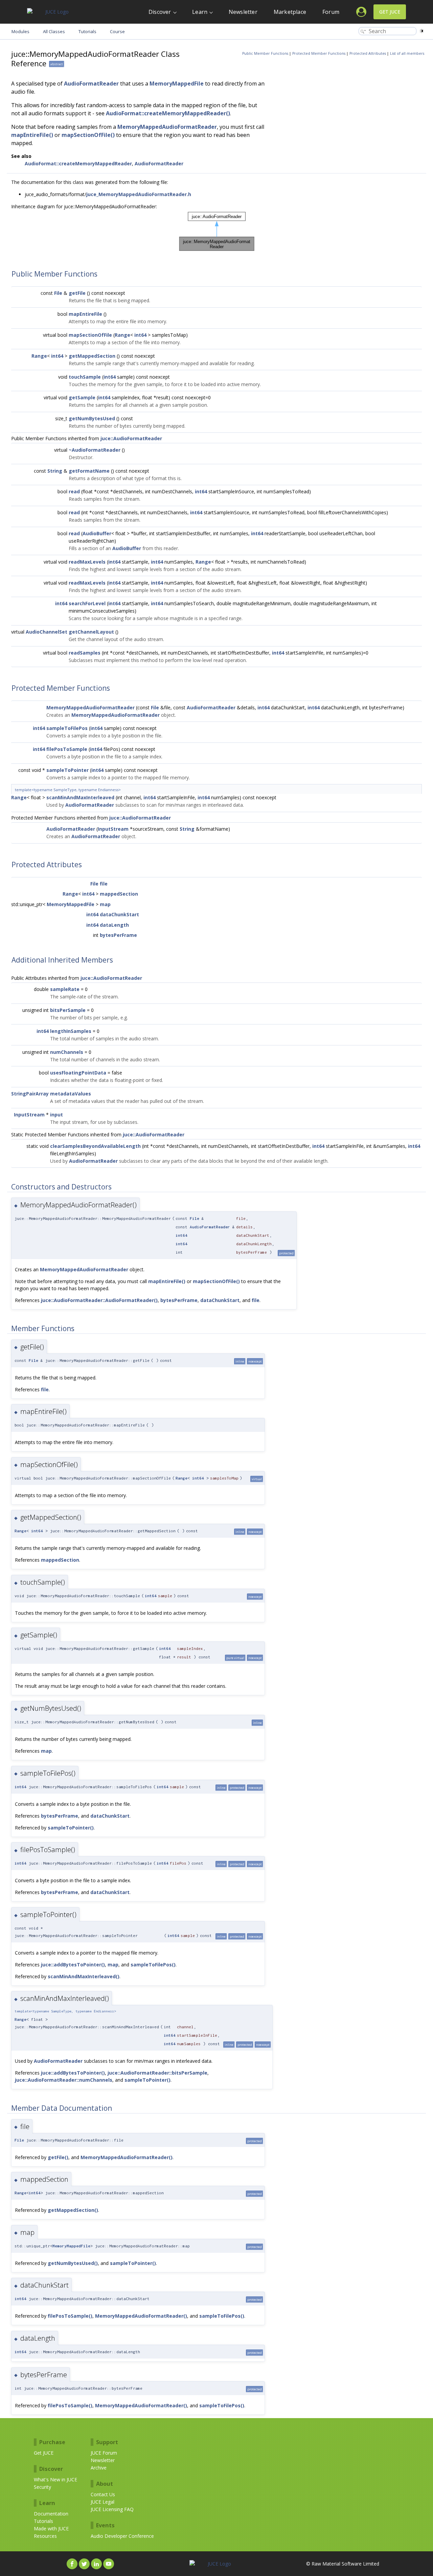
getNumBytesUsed (92, 418)
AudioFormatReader (91, 84)
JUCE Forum (104, 2453)
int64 (140, 335)
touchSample (85, 377)
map (105, 904)
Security (42, 2487)
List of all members (407, 53)
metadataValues (71, 1094)
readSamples (85, 653)
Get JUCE (390, 12)
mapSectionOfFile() (88, 135)
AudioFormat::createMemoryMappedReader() (168, 113)
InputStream (113, 829)
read (74, 491)
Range (122, 335)
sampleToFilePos (67, 728)
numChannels (67, 1052)
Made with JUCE (51, 2528)
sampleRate (65, 989)
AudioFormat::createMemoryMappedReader (78, 163)
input (56, 1115)
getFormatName (89, 471)
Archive (99, 2468)
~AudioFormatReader (95, 450)
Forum (331, 12)
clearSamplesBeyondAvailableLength (95, 1146)
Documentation (51, 2514)
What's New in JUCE (55, 2479)
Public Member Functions (265, 53)
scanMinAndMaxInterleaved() (84, 1976)
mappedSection (119, 894)
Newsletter (243, 12)
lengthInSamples (71, 1031)
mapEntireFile (85, 314)
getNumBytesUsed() (73, 2263)
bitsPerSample (68, 1010)
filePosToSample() (70, 2316)
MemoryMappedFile (177, 84)
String (55, 471)
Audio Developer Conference (122, 2536)
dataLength (114, 925)
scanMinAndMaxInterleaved (80, 797)
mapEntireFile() (32, 135)
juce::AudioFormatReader (131, 438)
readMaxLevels (87, 562)
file (104, 884)
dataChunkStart (119, 914)
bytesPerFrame (118, 935)
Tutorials (43, 2521)
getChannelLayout (91, 632)
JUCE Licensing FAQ (112, 2509)
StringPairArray (30, 1094)
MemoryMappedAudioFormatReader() (127, 2157)
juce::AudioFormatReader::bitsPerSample (157, 2073)
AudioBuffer (97, 533)
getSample (82, 397)
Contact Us (103, 2494)
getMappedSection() (73, 2210)
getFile (77, 293)
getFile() (58, 2157)
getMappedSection (92, 356)
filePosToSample (67, 749)
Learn (200, 12)
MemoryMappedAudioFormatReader (167, 127)
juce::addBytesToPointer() (73, 1965)
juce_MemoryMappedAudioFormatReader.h (139, 194)
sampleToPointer (67, 770)
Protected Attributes (368, 53)
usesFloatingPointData (78, 1073)
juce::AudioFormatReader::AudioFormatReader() (99, 1300)
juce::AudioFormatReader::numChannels (64, 2080)
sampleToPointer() (71, 1828)
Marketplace (290, 12)
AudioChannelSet (47, 632)
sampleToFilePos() (153, 1965)
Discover (160, 12)
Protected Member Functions (319, 53)
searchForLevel (87, 603)
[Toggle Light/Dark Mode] (422, 31)
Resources (45, 2536)
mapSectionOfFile (90, 335)
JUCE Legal (102, 2502)
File (58, 293)
